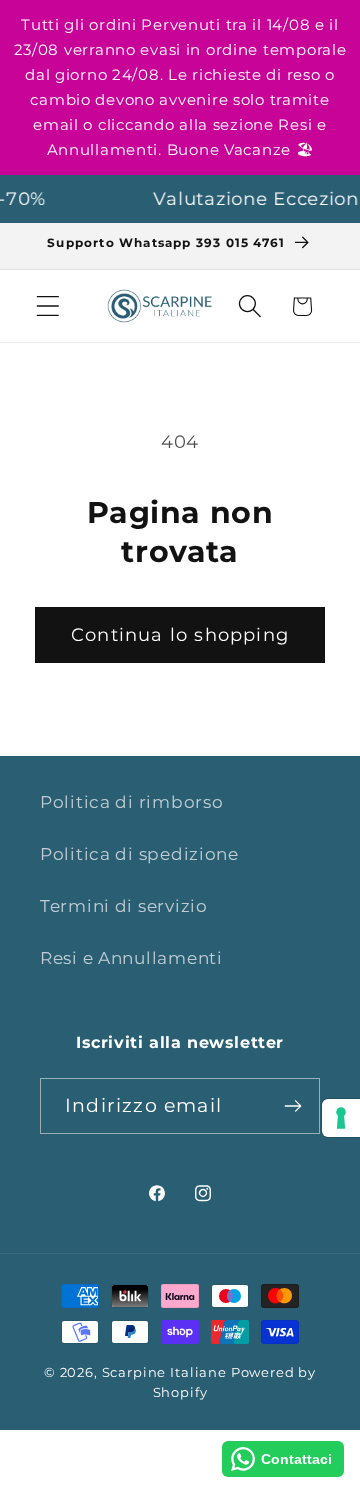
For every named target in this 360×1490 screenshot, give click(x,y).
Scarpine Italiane (164, 1372)
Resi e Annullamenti (131, 958)
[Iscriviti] (292, 1106)
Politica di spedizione (139, 854)
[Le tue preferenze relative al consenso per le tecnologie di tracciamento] (341, 1118)
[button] (48, 306)
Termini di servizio (124, 906)
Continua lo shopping (180, 635)
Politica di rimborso (131, 802)
